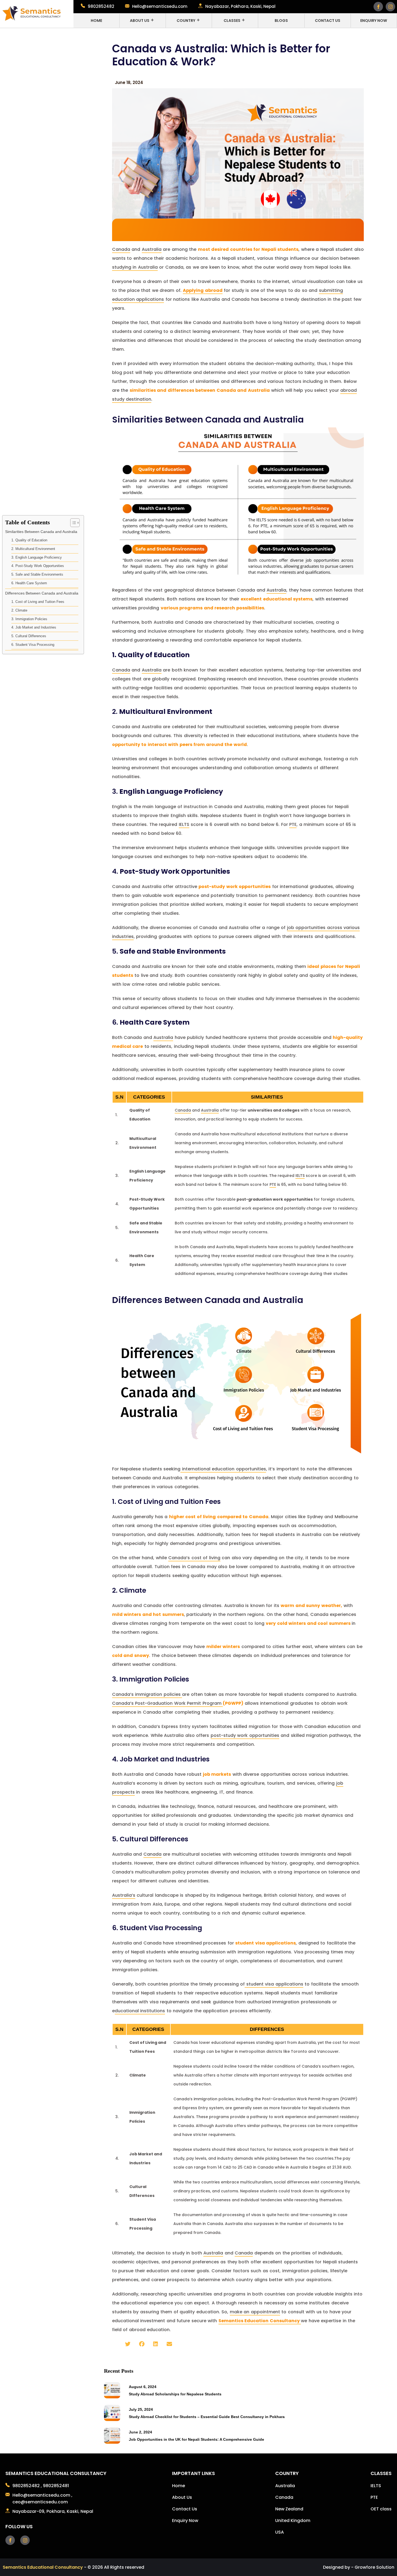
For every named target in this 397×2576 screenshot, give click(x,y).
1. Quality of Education (29, 540)
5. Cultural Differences (29, 636)
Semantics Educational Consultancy (43, 2567)
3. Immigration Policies (29, 619)
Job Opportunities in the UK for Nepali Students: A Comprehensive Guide (196, 2439)
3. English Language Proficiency (37, 557)
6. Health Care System (29, 583)
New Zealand (289, 2509)
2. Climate (19, 610)
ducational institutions (140, 2011)
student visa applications (274, 1984)
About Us (140, 21)
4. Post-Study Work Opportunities (38, 566)
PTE (293, 824)
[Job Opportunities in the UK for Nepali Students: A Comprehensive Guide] (112, 2442)
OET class (381, 2509)
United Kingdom (293, 2521)
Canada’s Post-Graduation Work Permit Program (168, 1703)
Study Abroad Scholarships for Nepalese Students (175, 2394)
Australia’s (124, 1895)
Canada (121, 249)
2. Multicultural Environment (33, 549)
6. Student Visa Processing (33, 645)
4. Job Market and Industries (34, 628)
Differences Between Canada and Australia (42, 593)
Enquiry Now (374, 21)
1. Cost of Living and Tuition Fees (38, 602)
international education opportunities (223, 1469)
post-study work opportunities (245, 1735)
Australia (152, 249)
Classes (232, 21)
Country (186, 21)
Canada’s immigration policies (147, 1694)
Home (96, 21)
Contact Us (328, 21)
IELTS (184, 824)
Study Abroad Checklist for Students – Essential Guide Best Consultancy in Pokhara (207, 2417)
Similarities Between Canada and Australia (41, 532)
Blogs (281, 21)
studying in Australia (135, 267)
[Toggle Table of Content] (72, 523)
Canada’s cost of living (194, 1558)
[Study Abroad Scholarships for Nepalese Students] (112, 2397)
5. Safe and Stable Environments (37, 574)
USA (280, 2532)
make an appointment (255, 2312)
